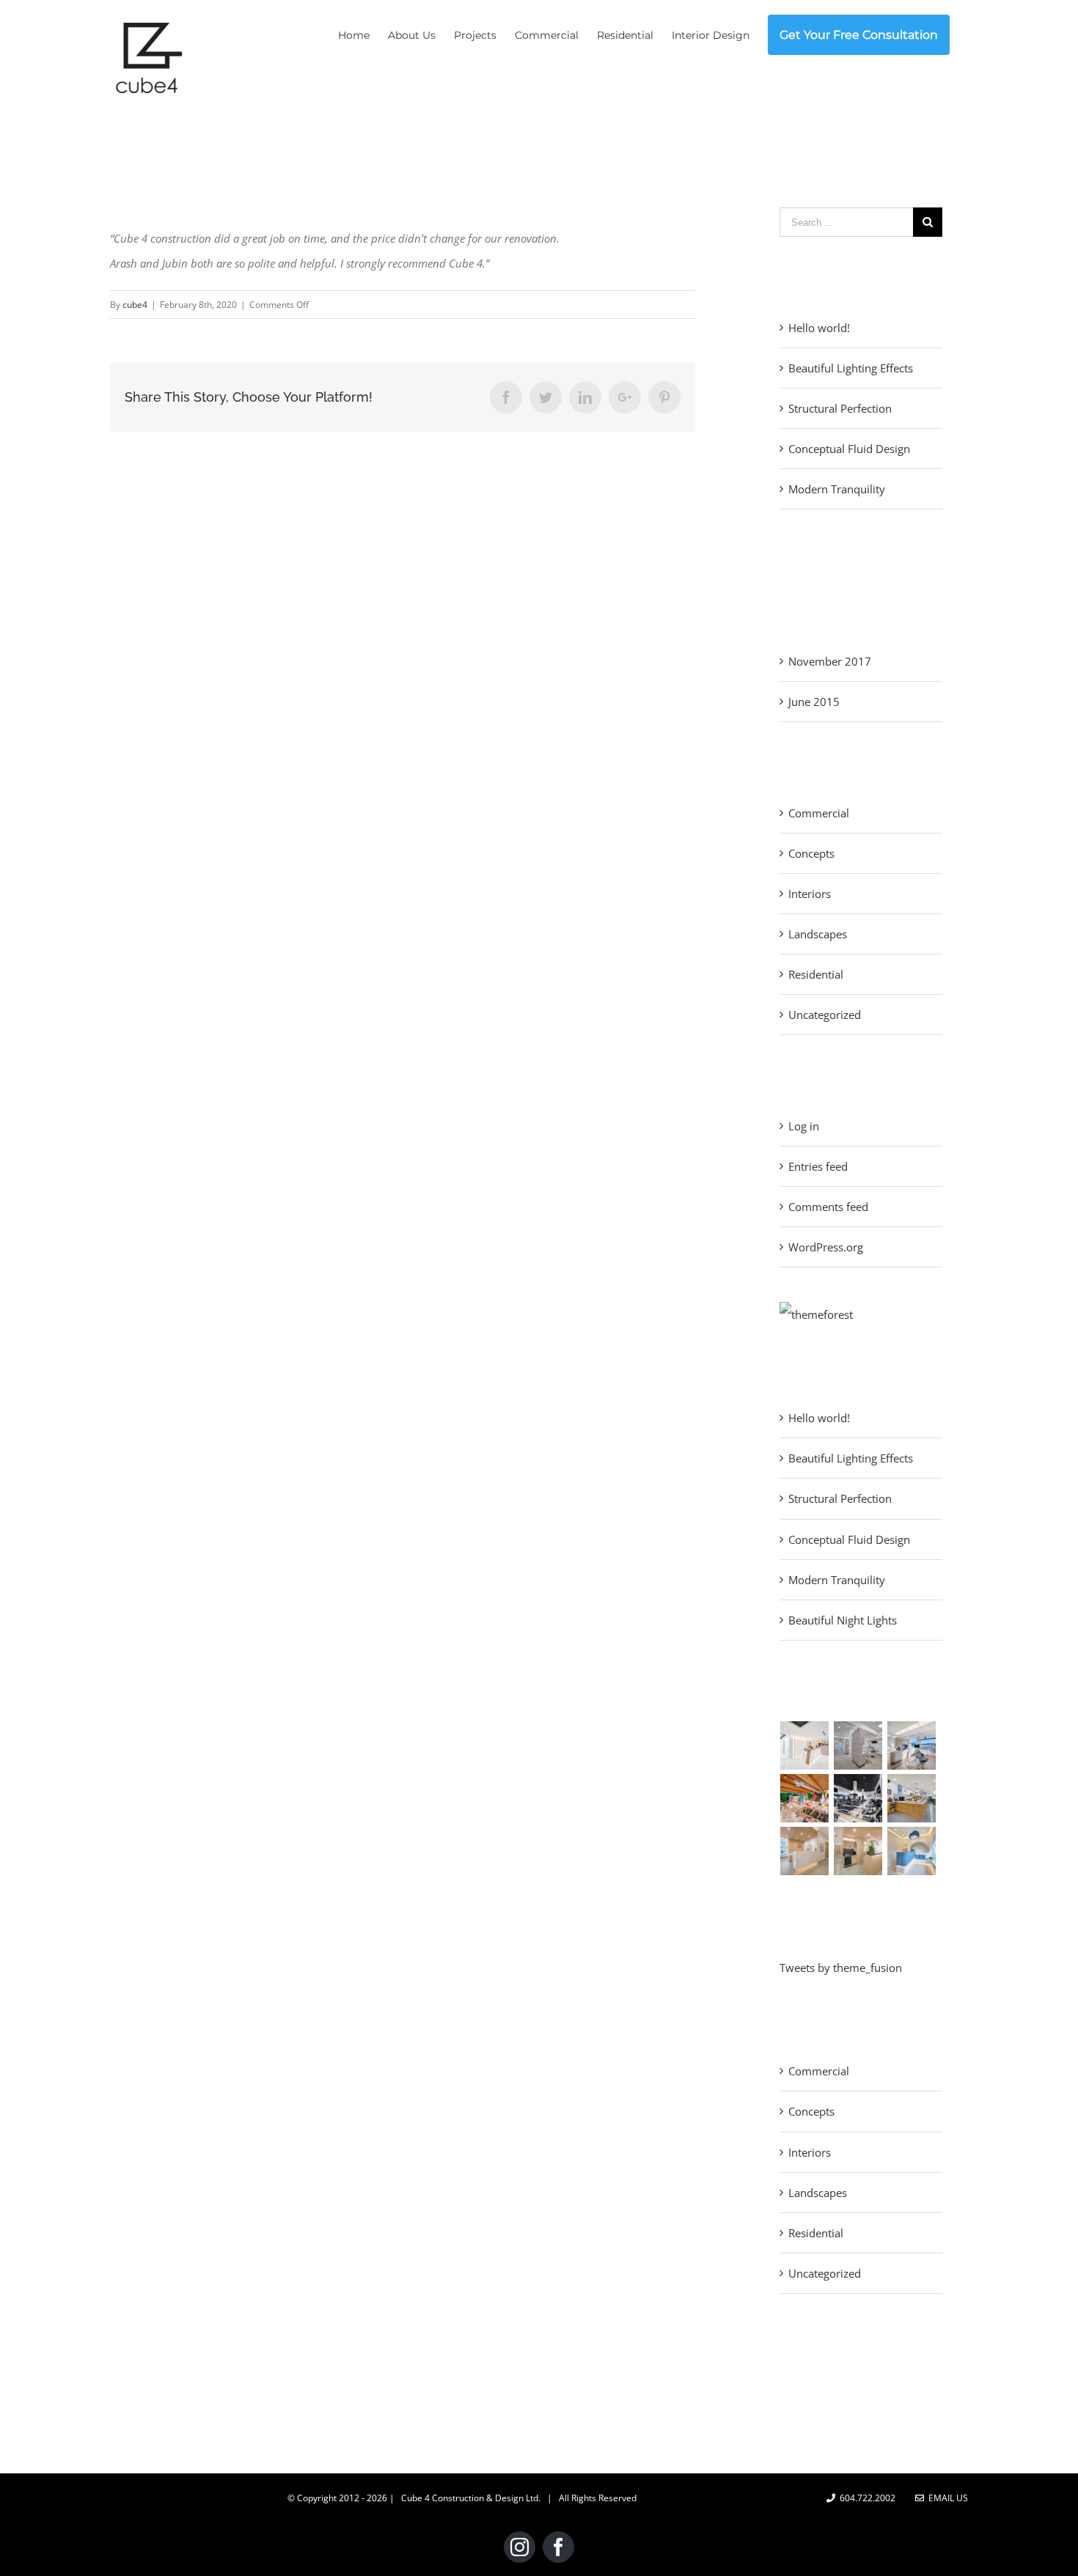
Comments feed (828, 1207)
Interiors (810, 894)
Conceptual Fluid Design (849, 449)
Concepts (811, 853)
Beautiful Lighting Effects (851, 368)
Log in (804, 1126)
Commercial (819, 813)
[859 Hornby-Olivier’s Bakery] (912, 1798)
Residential (816, 974)
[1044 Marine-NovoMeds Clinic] (912, 1851)
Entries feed (818, 1166)
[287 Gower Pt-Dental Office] (912, 1745)
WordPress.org (826, 1247)
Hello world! (819, 328)
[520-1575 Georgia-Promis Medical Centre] (858, 1851)
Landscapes (818, 934)
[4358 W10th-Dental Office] (805, 1745)
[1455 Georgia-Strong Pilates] (858, 1798)
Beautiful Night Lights (843, 1620)
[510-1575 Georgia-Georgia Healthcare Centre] (805, 1851)
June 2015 (814, 702)
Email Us (946, 2498)
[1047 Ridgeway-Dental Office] (858, 1745)
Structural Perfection (840, 408)
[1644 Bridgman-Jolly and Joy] (805, 1798)
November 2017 (830, 661)
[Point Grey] (816, 1314)
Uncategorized (825, 1015)
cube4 (135, 305)
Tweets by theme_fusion (841, 1968)
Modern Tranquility (837, 489)
